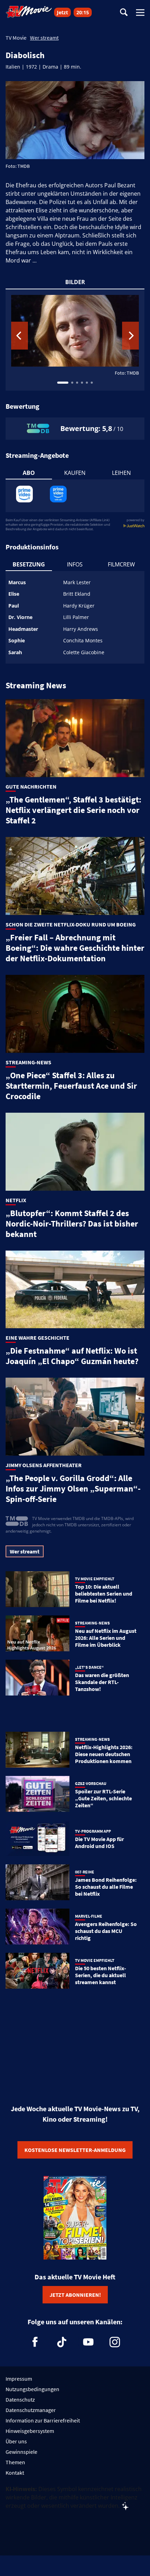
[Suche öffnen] (124, 13)
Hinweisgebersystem (30, 2431)
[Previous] (20, 336)
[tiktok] (62, 2342)
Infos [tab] (75, 564)
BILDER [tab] (75, 282)
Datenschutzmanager (31, 2410)
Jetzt (62, 12)
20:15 (83, 12)
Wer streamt (44, 38)
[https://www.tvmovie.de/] (29, 12)
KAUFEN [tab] (75, 473)
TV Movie (16, 38)
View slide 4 (82, 383)
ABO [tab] (29, 473)
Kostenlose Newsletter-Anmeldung (75, 2150)
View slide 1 (63, 383)
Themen (15, 2462)
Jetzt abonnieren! (75, 2295)
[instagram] (115, 2342)
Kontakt (15, 2473)
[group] (75, 340)
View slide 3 (77, 383)
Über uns (16, 2441)
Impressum (19, 2379)
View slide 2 (72, 383)
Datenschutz (20, 2399)
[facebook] (35, 2342)
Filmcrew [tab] (121, 564)
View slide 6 (92, 383)
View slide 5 (87, 383)
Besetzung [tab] (29, 564)
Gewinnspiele (21, 2452)
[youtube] (88, 2342)
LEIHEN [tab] (121, 473)
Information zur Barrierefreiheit (43, 2420)
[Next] (130, 336)
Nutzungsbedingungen (32, 2389)
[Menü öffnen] (140, 13)
